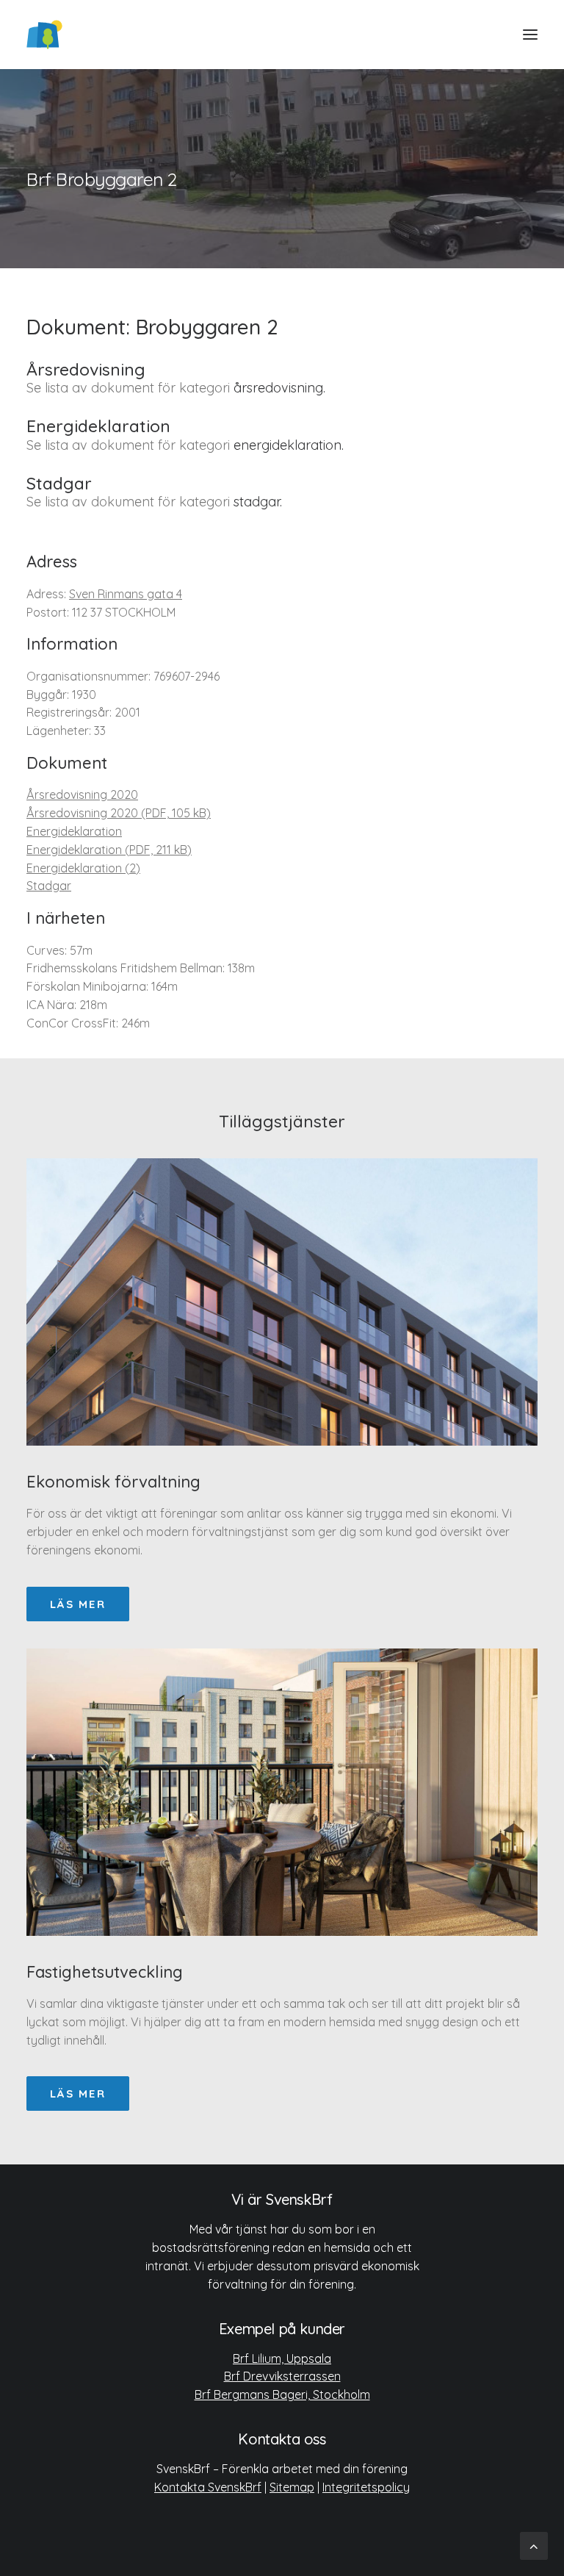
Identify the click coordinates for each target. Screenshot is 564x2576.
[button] (530, 35)
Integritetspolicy (366, 2487)
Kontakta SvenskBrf (208, 2487)
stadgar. (258, 502)
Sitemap (292, 2487)
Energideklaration (74, 831)
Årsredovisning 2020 (82, 794)
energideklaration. (289, 445)
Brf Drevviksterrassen (282, 2376)
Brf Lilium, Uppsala (282, 2358)
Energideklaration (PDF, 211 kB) (109, 850)
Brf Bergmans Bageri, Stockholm (282, 2394)
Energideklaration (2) (83, 868)
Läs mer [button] (78, 1604)
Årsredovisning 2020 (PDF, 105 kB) (119, 813)
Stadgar (49, 886)
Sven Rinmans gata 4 (126, 594)
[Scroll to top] (534, 2545)
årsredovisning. (279, 388)
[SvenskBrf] (44, 35)
